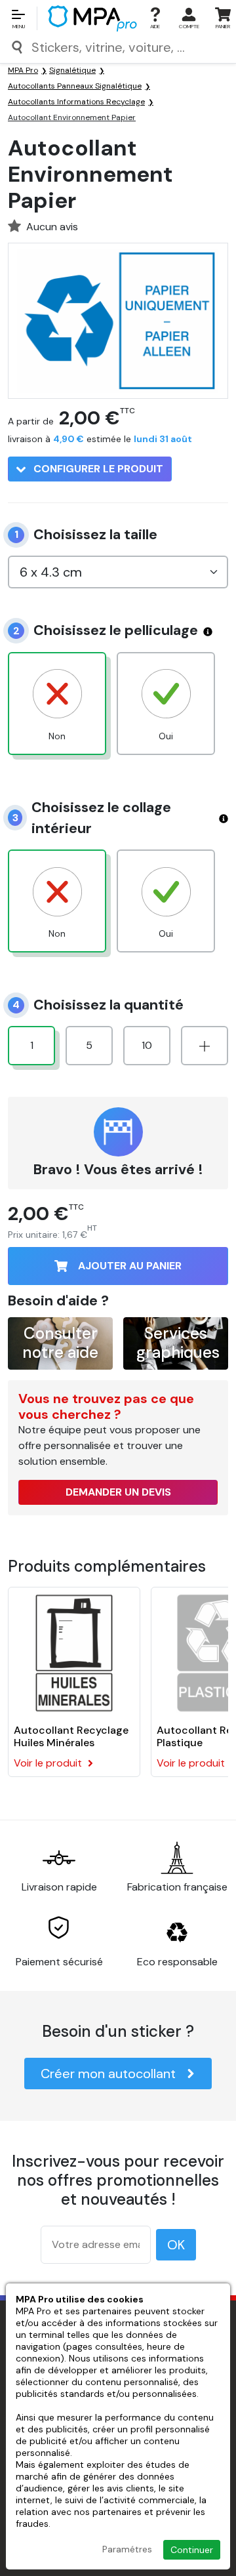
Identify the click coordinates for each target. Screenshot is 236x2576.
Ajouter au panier (130, 1266)
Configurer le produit (97, 469)
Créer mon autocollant (108, 2074)
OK (176, 2245)
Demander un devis (118, 1492)
